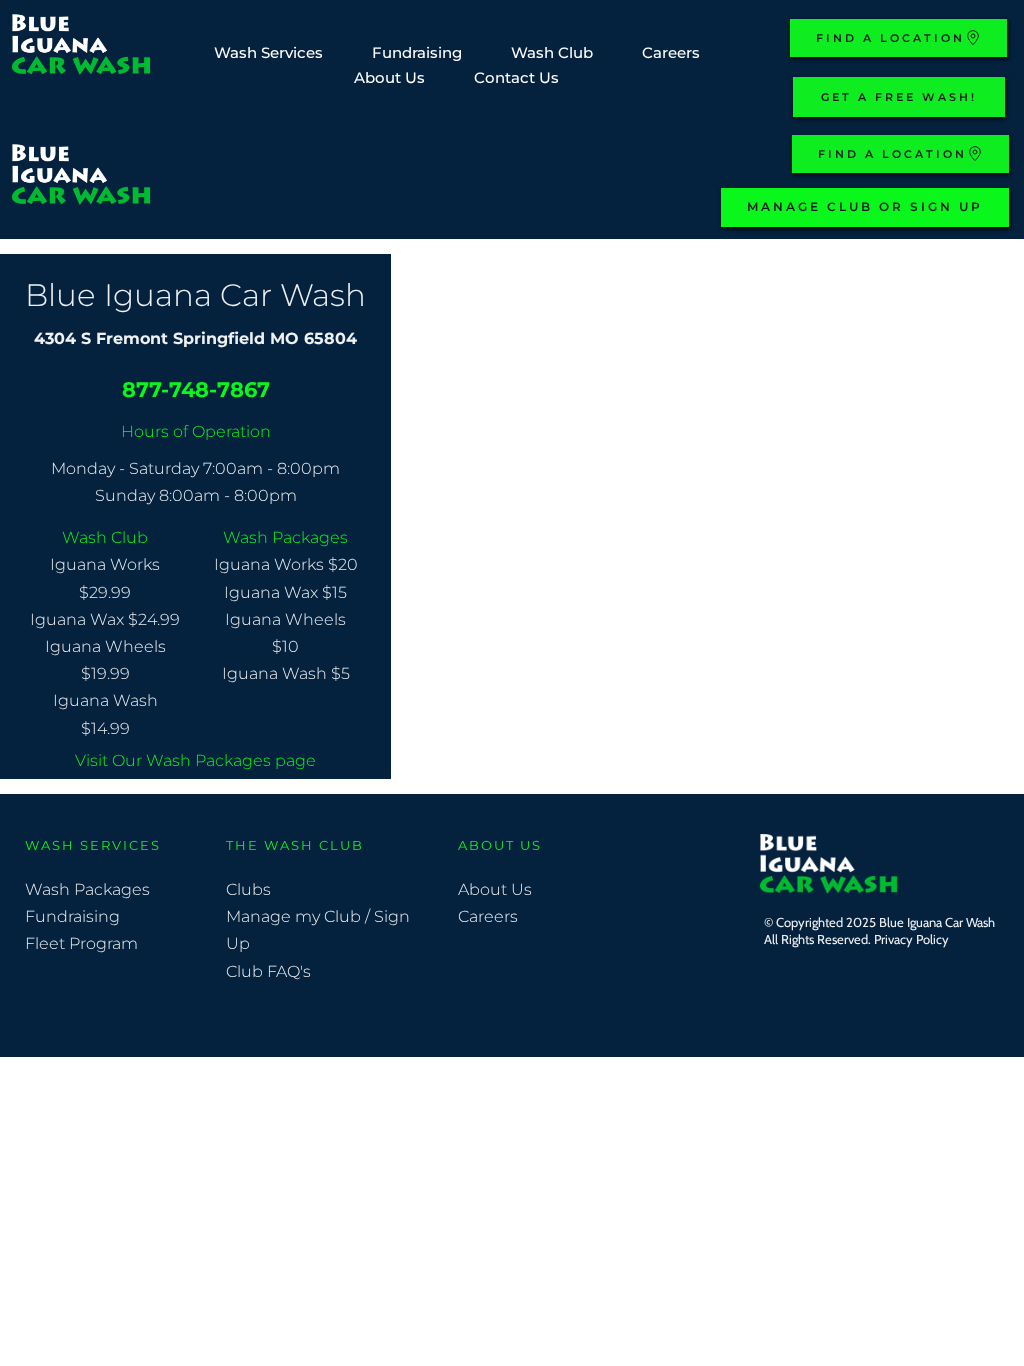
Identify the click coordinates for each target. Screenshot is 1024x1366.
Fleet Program (81, 943)
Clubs (250, 889)
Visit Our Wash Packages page (195, 760)
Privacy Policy (913, 939)
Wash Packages (87, 889)
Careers (490, 916)
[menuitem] (268, 53)
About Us (495, 889)
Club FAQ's (268, 971)
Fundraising (72, 916)
